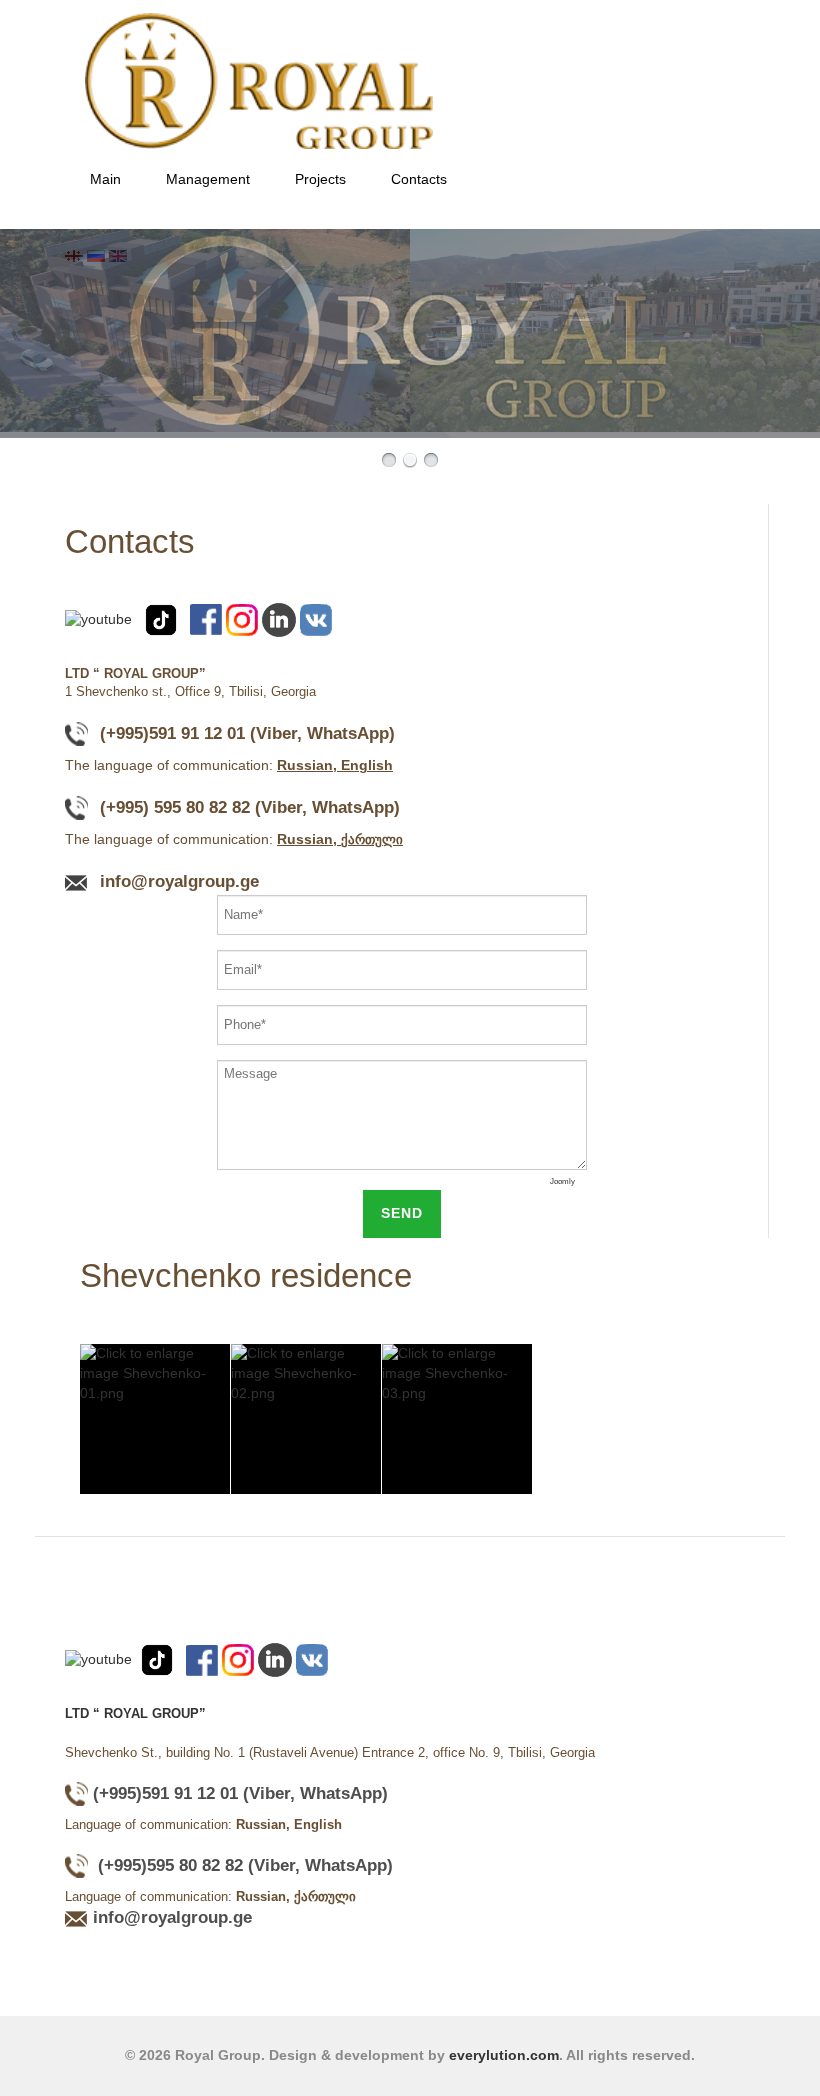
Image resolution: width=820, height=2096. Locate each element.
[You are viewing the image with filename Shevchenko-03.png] (457, 1419)
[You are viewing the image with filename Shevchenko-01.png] (155, 1419)
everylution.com (504, 2055)
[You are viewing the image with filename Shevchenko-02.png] (306, 1419)
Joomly (562, 1181)
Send (402, 1213)
